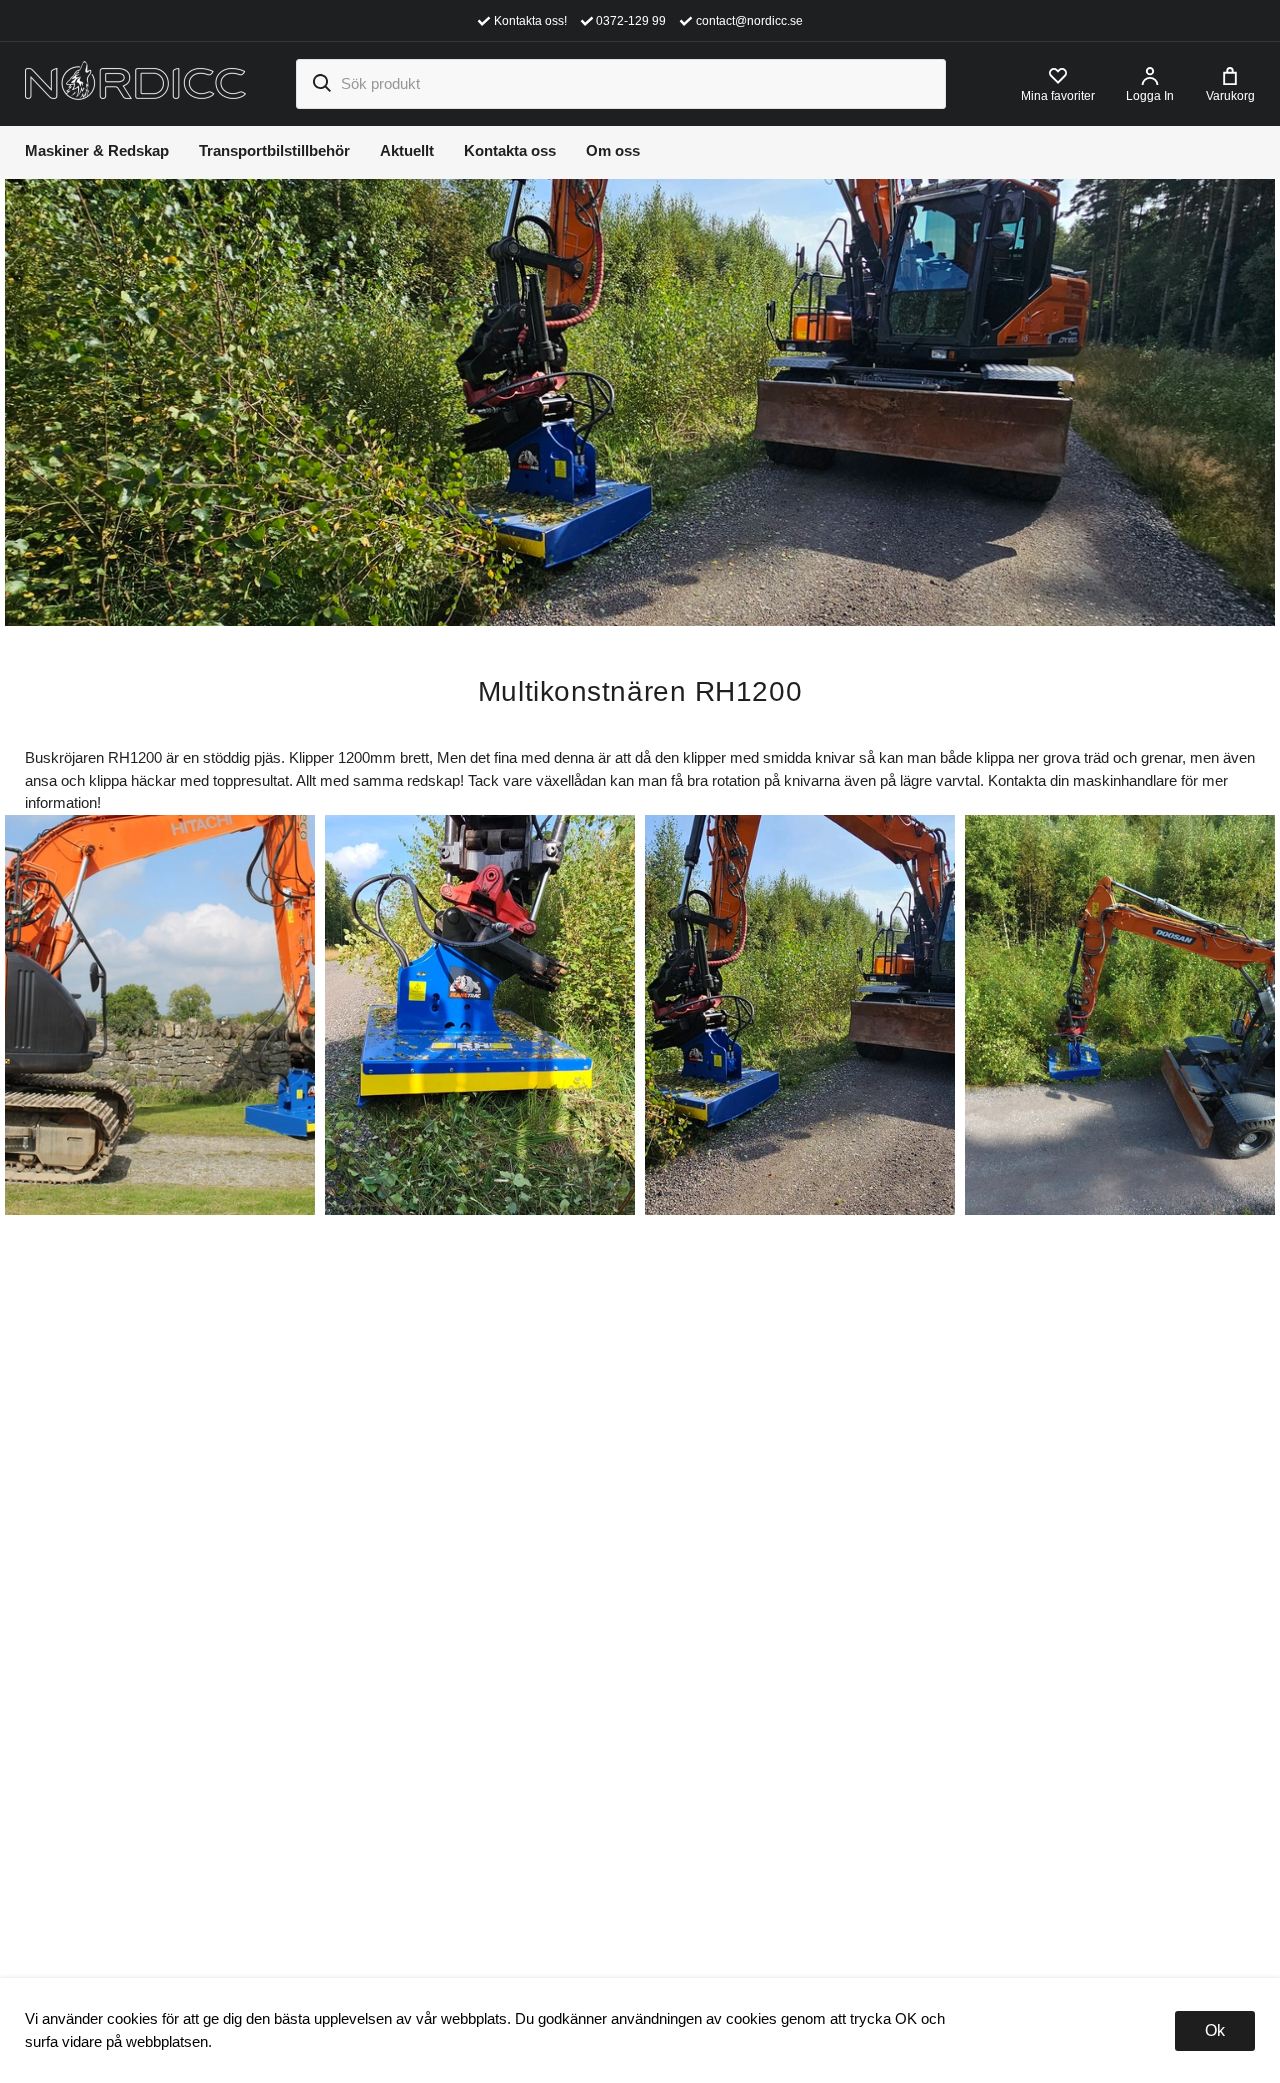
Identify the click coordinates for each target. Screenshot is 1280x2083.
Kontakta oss (510, 150)
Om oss (613, 150)
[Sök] (321, 84)
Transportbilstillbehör (274, 150)
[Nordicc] (135, 82)
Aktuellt (407, 150)
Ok (1215, 2030)
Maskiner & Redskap (97, 150)
